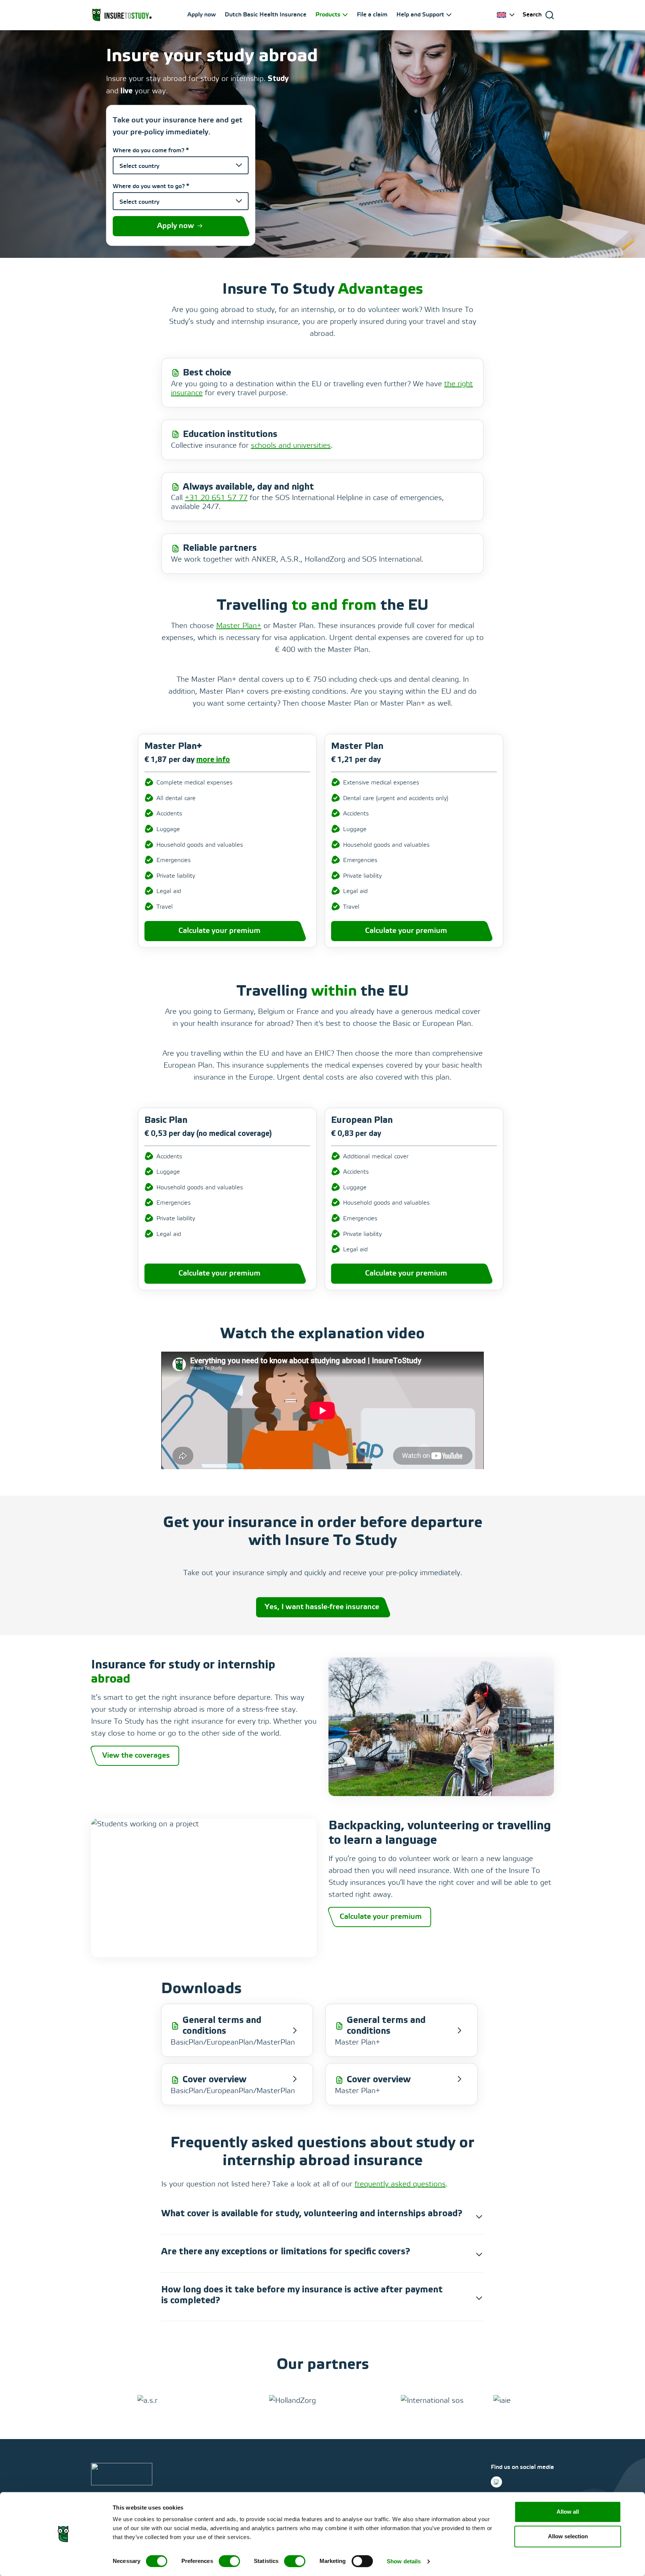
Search (532, 15)
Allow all (568, 2512)
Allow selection (568, 2536)
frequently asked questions (400, 2184)
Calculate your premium (219, 931)
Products (328, 15)
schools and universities (291, 446)
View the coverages (136, 1756)
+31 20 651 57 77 (216, 498)
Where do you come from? (151, 151)
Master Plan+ (239, 626)
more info (213, 760)
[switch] (229, 2561)
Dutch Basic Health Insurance (266, 15)
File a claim (372, 15)
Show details (404, 2561)
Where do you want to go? (151, 186)
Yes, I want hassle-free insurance (322, 1607)
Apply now (202, 15)
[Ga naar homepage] (122, 15)
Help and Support (420, 15)
